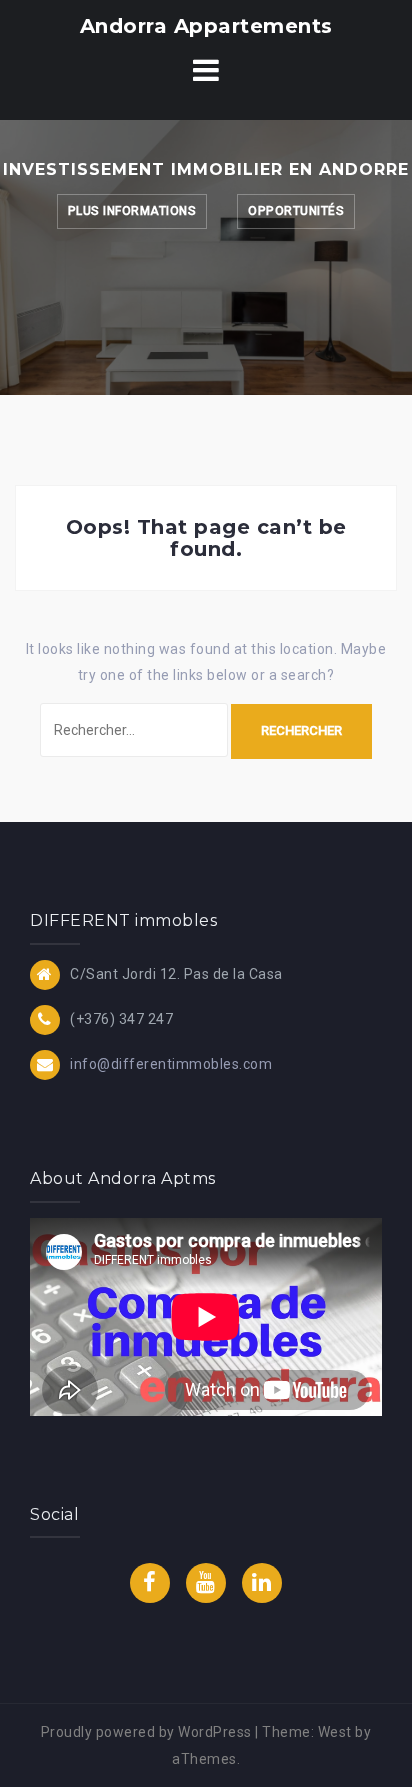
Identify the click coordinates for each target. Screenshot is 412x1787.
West (335, 1732)
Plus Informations (132, 211)
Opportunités (296, 211)
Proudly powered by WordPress (146, 1732)
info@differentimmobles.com (171, 1064)
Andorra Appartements (206, 26)
